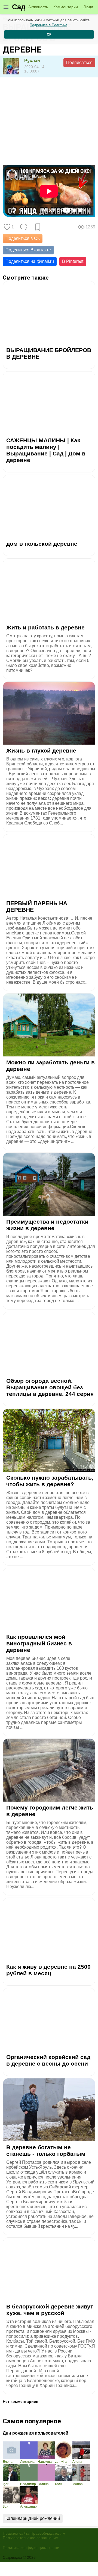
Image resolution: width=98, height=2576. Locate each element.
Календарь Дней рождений (33, 2518)
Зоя (6, 2507)
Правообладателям (48, 2533)
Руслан (32, 61)
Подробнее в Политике (48, 25)
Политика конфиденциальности (31, 2548)
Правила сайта (16, 2533)
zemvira (61, 2462)
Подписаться (79, 63)
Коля (59, 2484)
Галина (43, 2484)
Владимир (28, 2484)
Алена (77, 2462)
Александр (28, 2507)
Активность (38, 7)
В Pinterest (73, 261)
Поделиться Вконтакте (28, 250)
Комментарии (66, 7)
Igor (6, 2484)
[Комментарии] (24, 227)
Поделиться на (30, 261)
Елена (8, 2462)
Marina (78, 2484)
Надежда (45, 2462)
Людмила (27, 2462)
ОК (49, 34)
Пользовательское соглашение (30, 2538)
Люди (88, 7)
